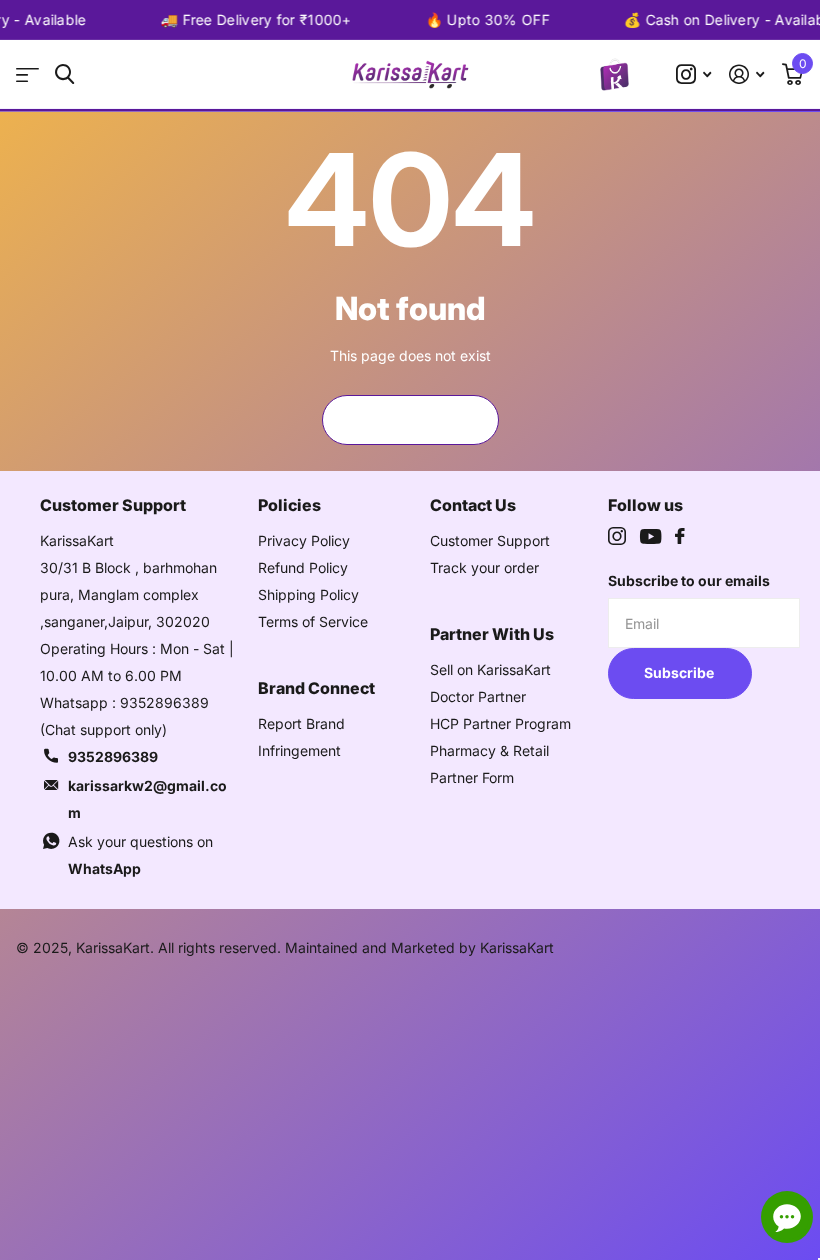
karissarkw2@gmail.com (147, 799)
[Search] (64, 74)
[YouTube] (650, 536)
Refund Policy (303, 567)
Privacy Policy (304, 540)
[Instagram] (617, 536)
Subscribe (680, 672)
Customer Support (490, 540)
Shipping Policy (308, 594)
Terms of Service (313, 621)
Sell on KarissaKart (490, 669)
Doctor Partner (478, 696)
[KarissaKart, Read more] (693, 74)
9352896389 (113, 756)
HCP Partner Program (500, 723)
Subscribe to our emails (689, 580)
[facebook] (680, 536)
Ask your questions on (140, 855)
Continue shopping (410, 419)
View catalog (27, 74)
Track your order (484, 567)
